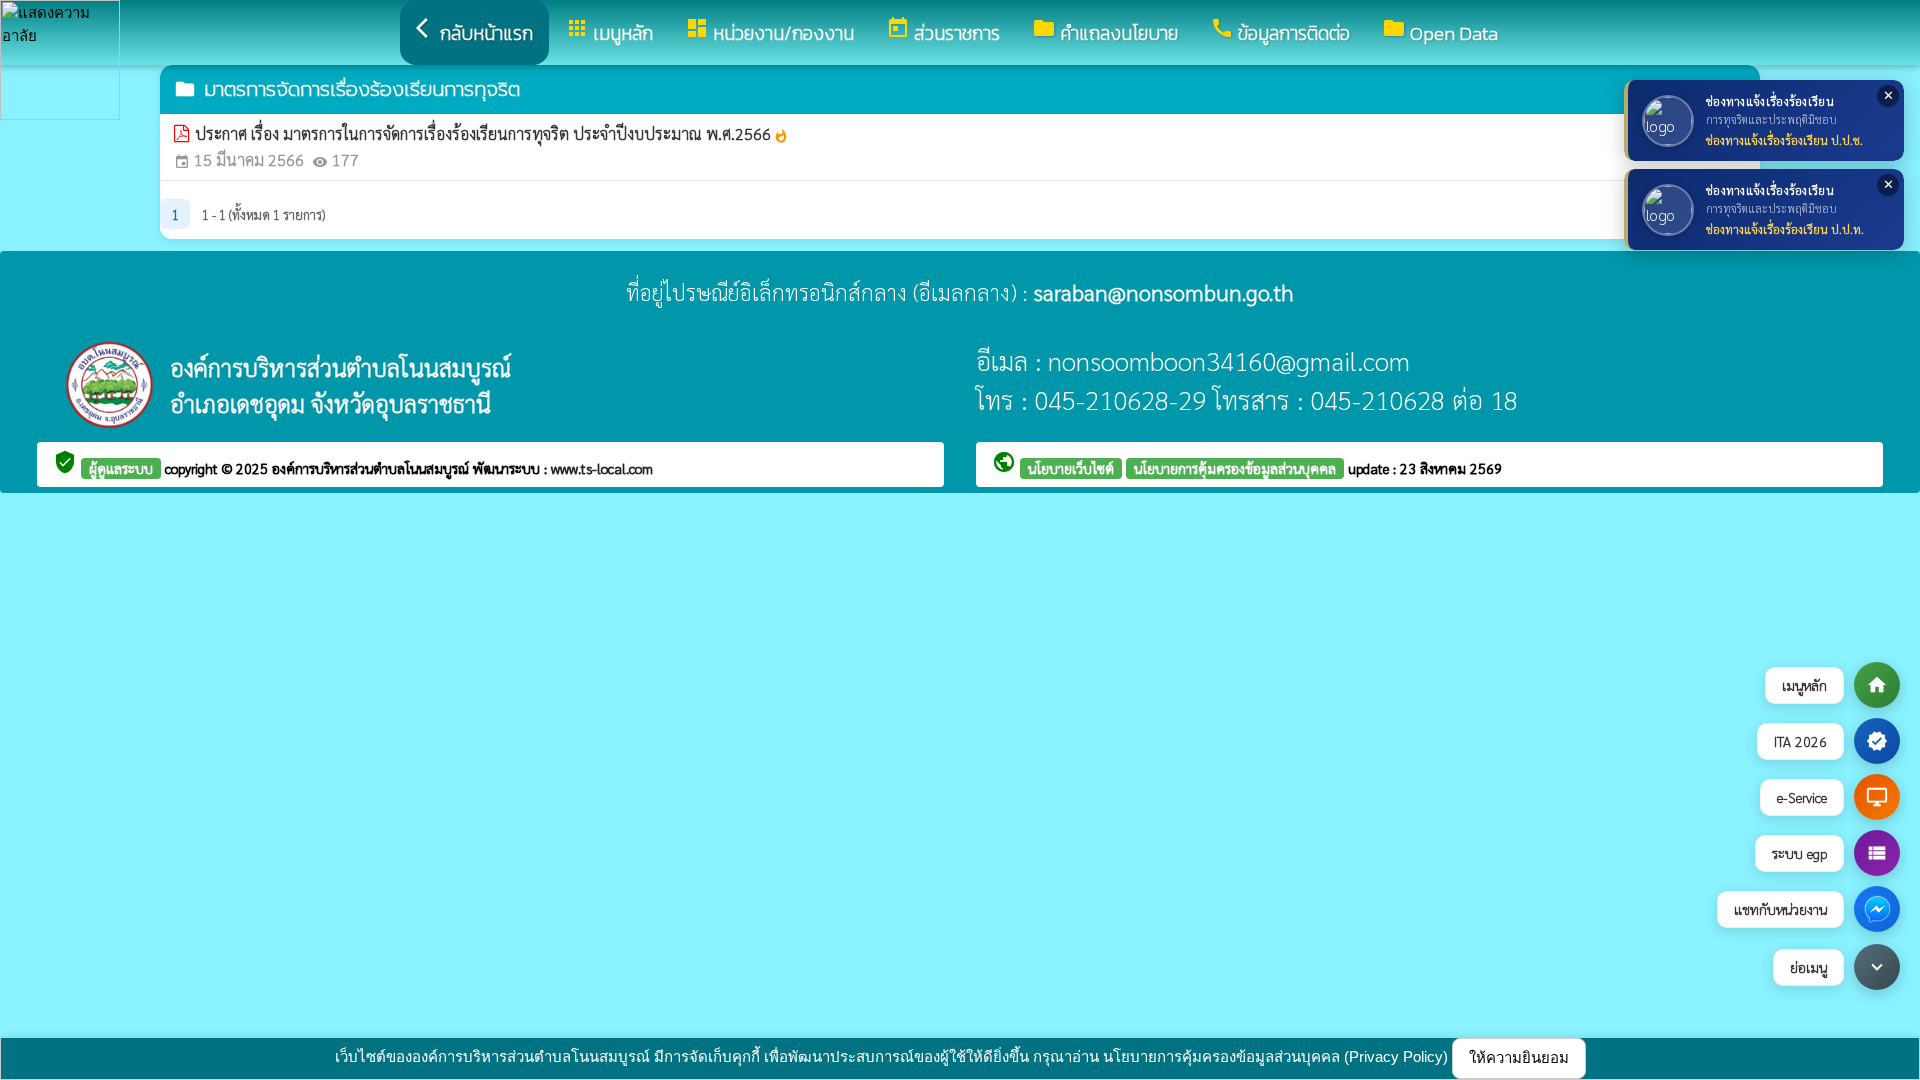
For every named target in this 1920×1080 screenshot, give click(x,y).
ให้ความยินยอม (1519, 1057)
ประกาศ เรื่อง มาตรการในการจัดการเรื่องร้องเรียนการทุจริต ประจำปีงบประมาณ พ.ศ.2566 (492, 133)
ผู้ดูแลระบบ (121, 468)
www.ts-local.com (602, 468)
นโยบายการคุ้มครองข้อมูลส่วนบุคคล (1235, 468)
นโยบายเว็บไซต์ (1071, 468)
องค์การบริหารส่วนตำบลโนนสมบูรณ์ (372, 468)
